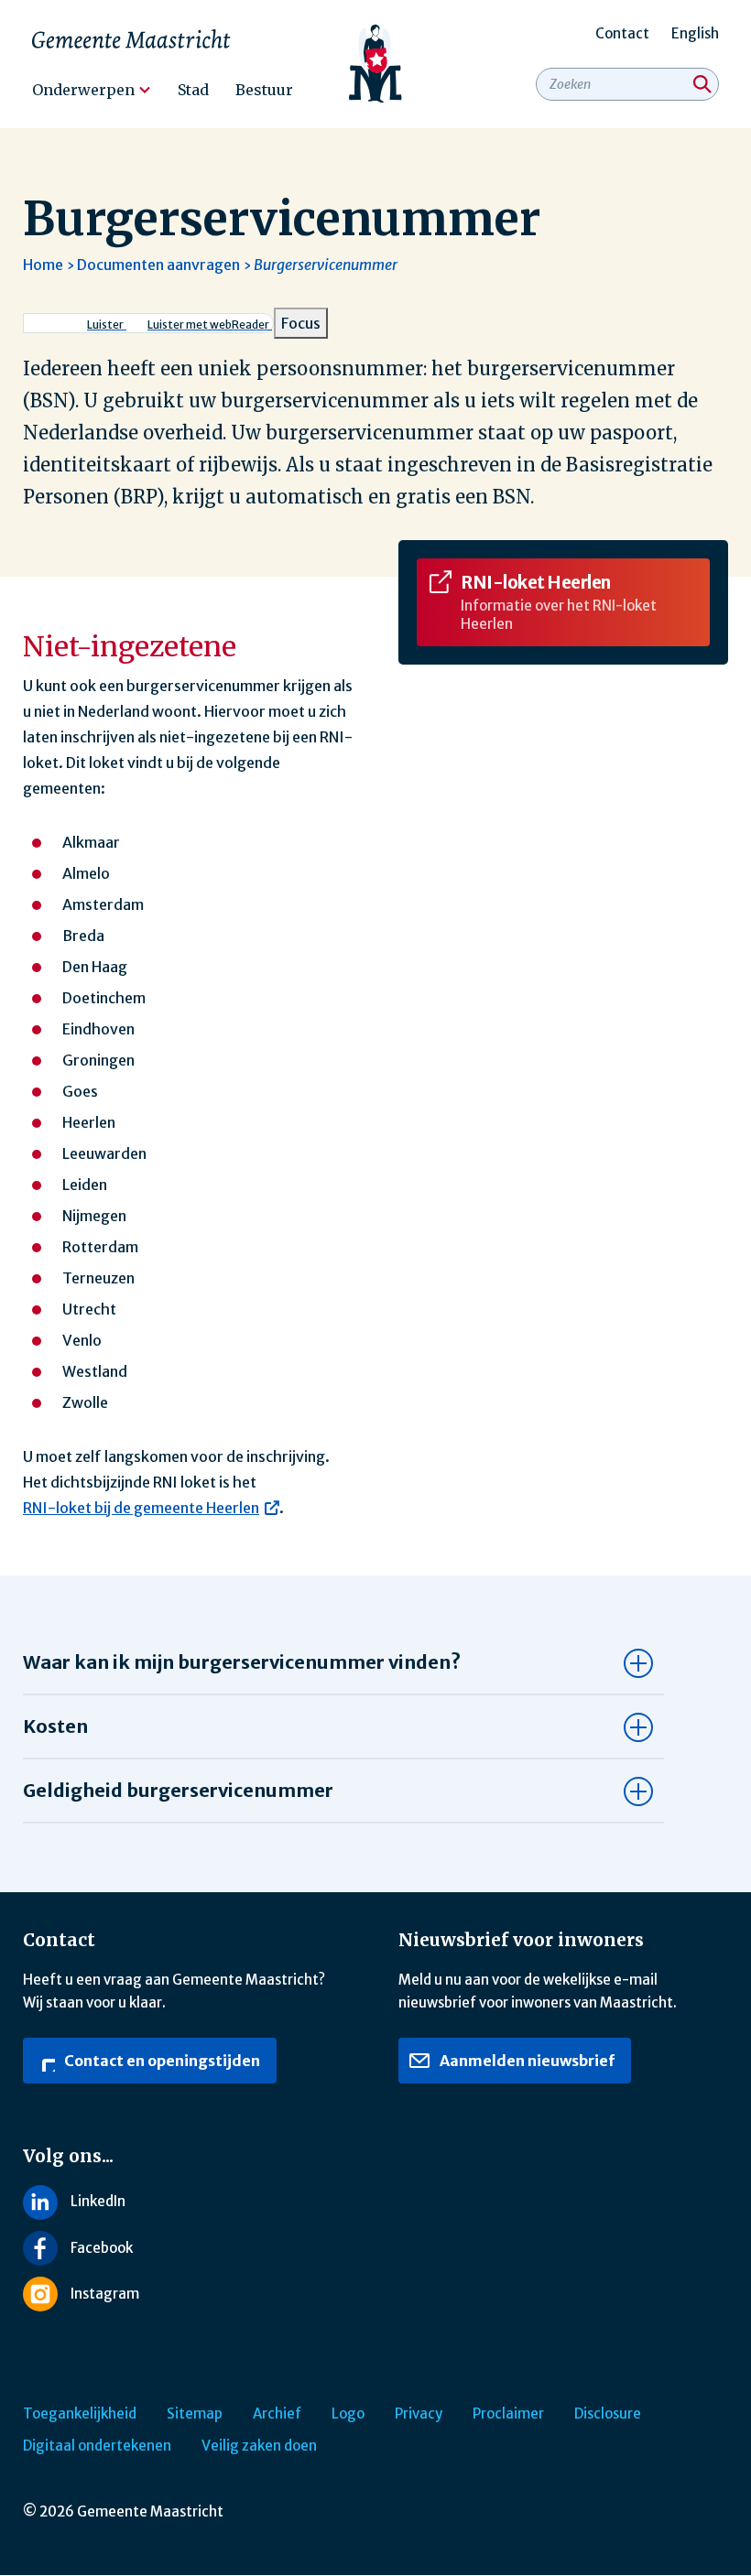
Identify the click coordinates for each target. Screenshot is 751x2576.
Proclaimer (508, 2414)
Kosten (55, 1726)
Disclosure (608, 2414)
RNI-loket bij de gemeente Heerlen (141, 1508)
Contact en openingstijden (161, 2061)
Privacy (419, 2414)
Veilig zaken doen (259, 2446)
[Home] (376, 64)
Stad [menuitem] (193, 90)
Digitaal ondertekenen (97, 2446)
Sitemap (195, 2414)
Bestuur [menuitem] (264, 90)
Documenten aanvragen (158, 265)
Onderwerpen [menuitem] (83, 90)
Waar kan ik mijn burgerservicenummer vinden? (242, 1662)
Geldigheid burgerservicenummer (178, 1790)
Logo (348, 2414)
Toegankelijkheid (80, 2414)
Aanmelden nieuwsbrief (526, 2061)
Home (43, 265)
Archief (277, 2414)
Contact (622, 33)
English (695, 33)
